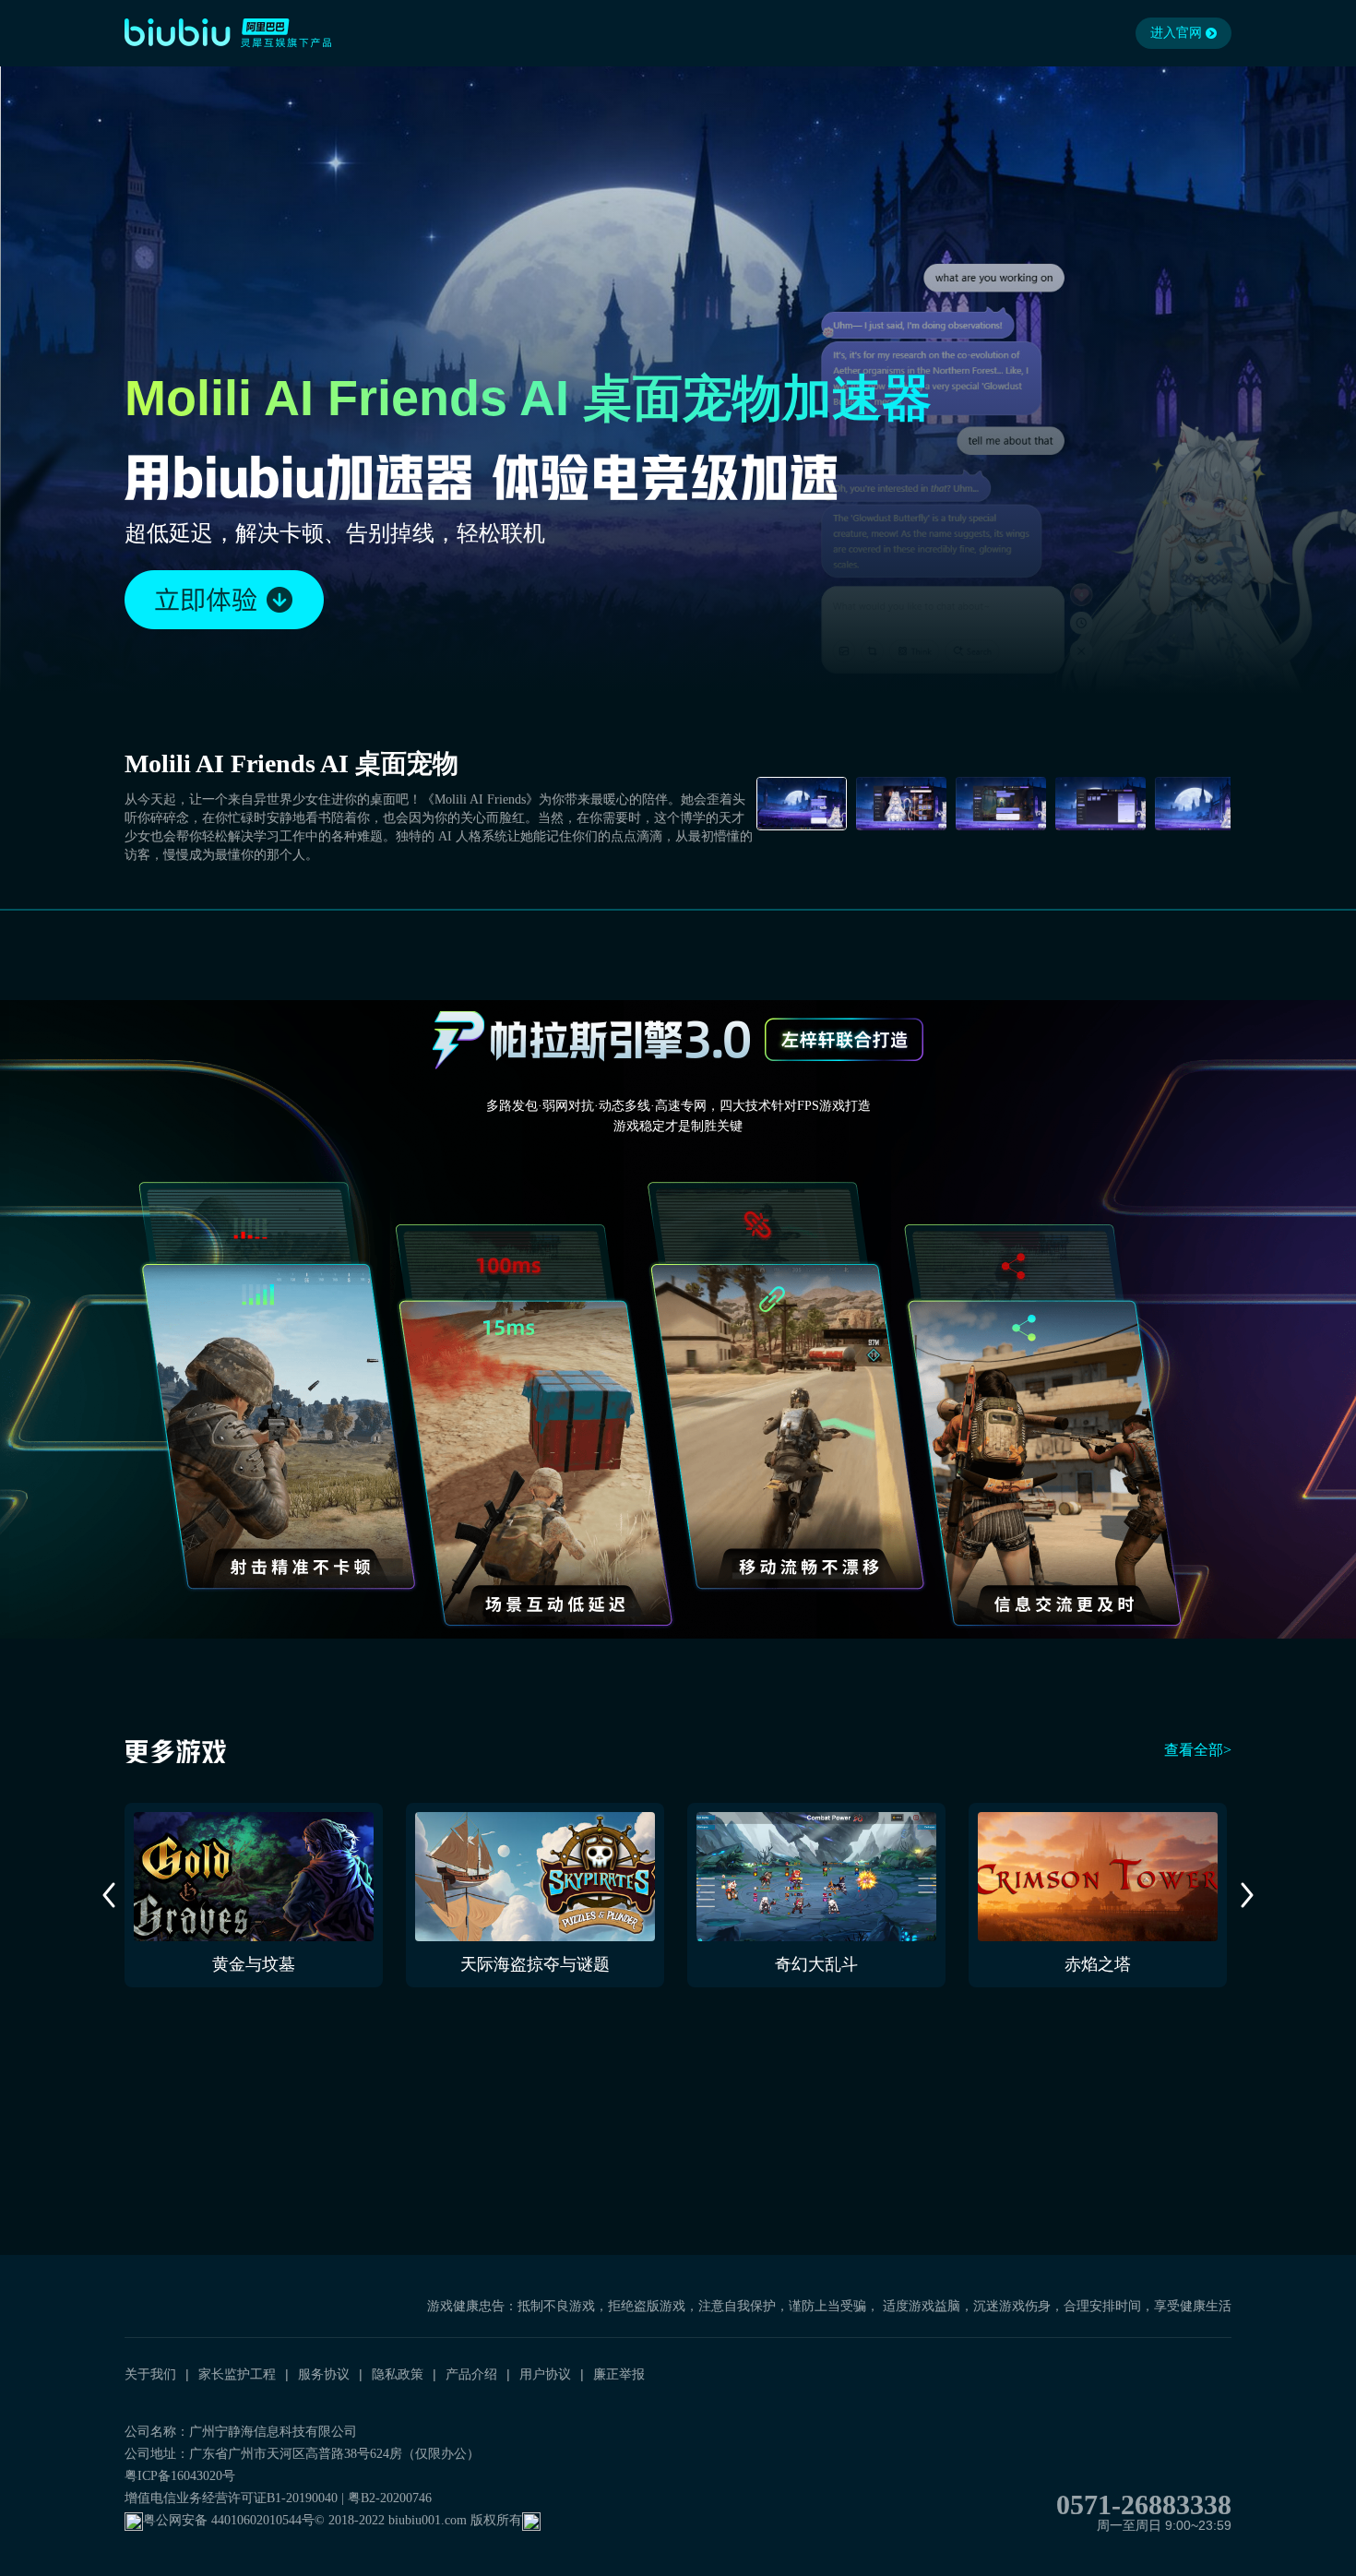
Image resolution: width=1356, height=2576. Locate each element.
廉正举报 (619, 2374)
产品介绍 (471, 2374)
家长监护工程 (237, 2374)
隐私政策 (398, 2374)
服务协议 (324, 2374)
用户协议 (545, 2374)
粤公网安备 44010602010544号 (229, 2520)
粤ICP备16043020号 (180, 2476)
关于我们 (150, 2374)
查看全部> (1198, 1750)
